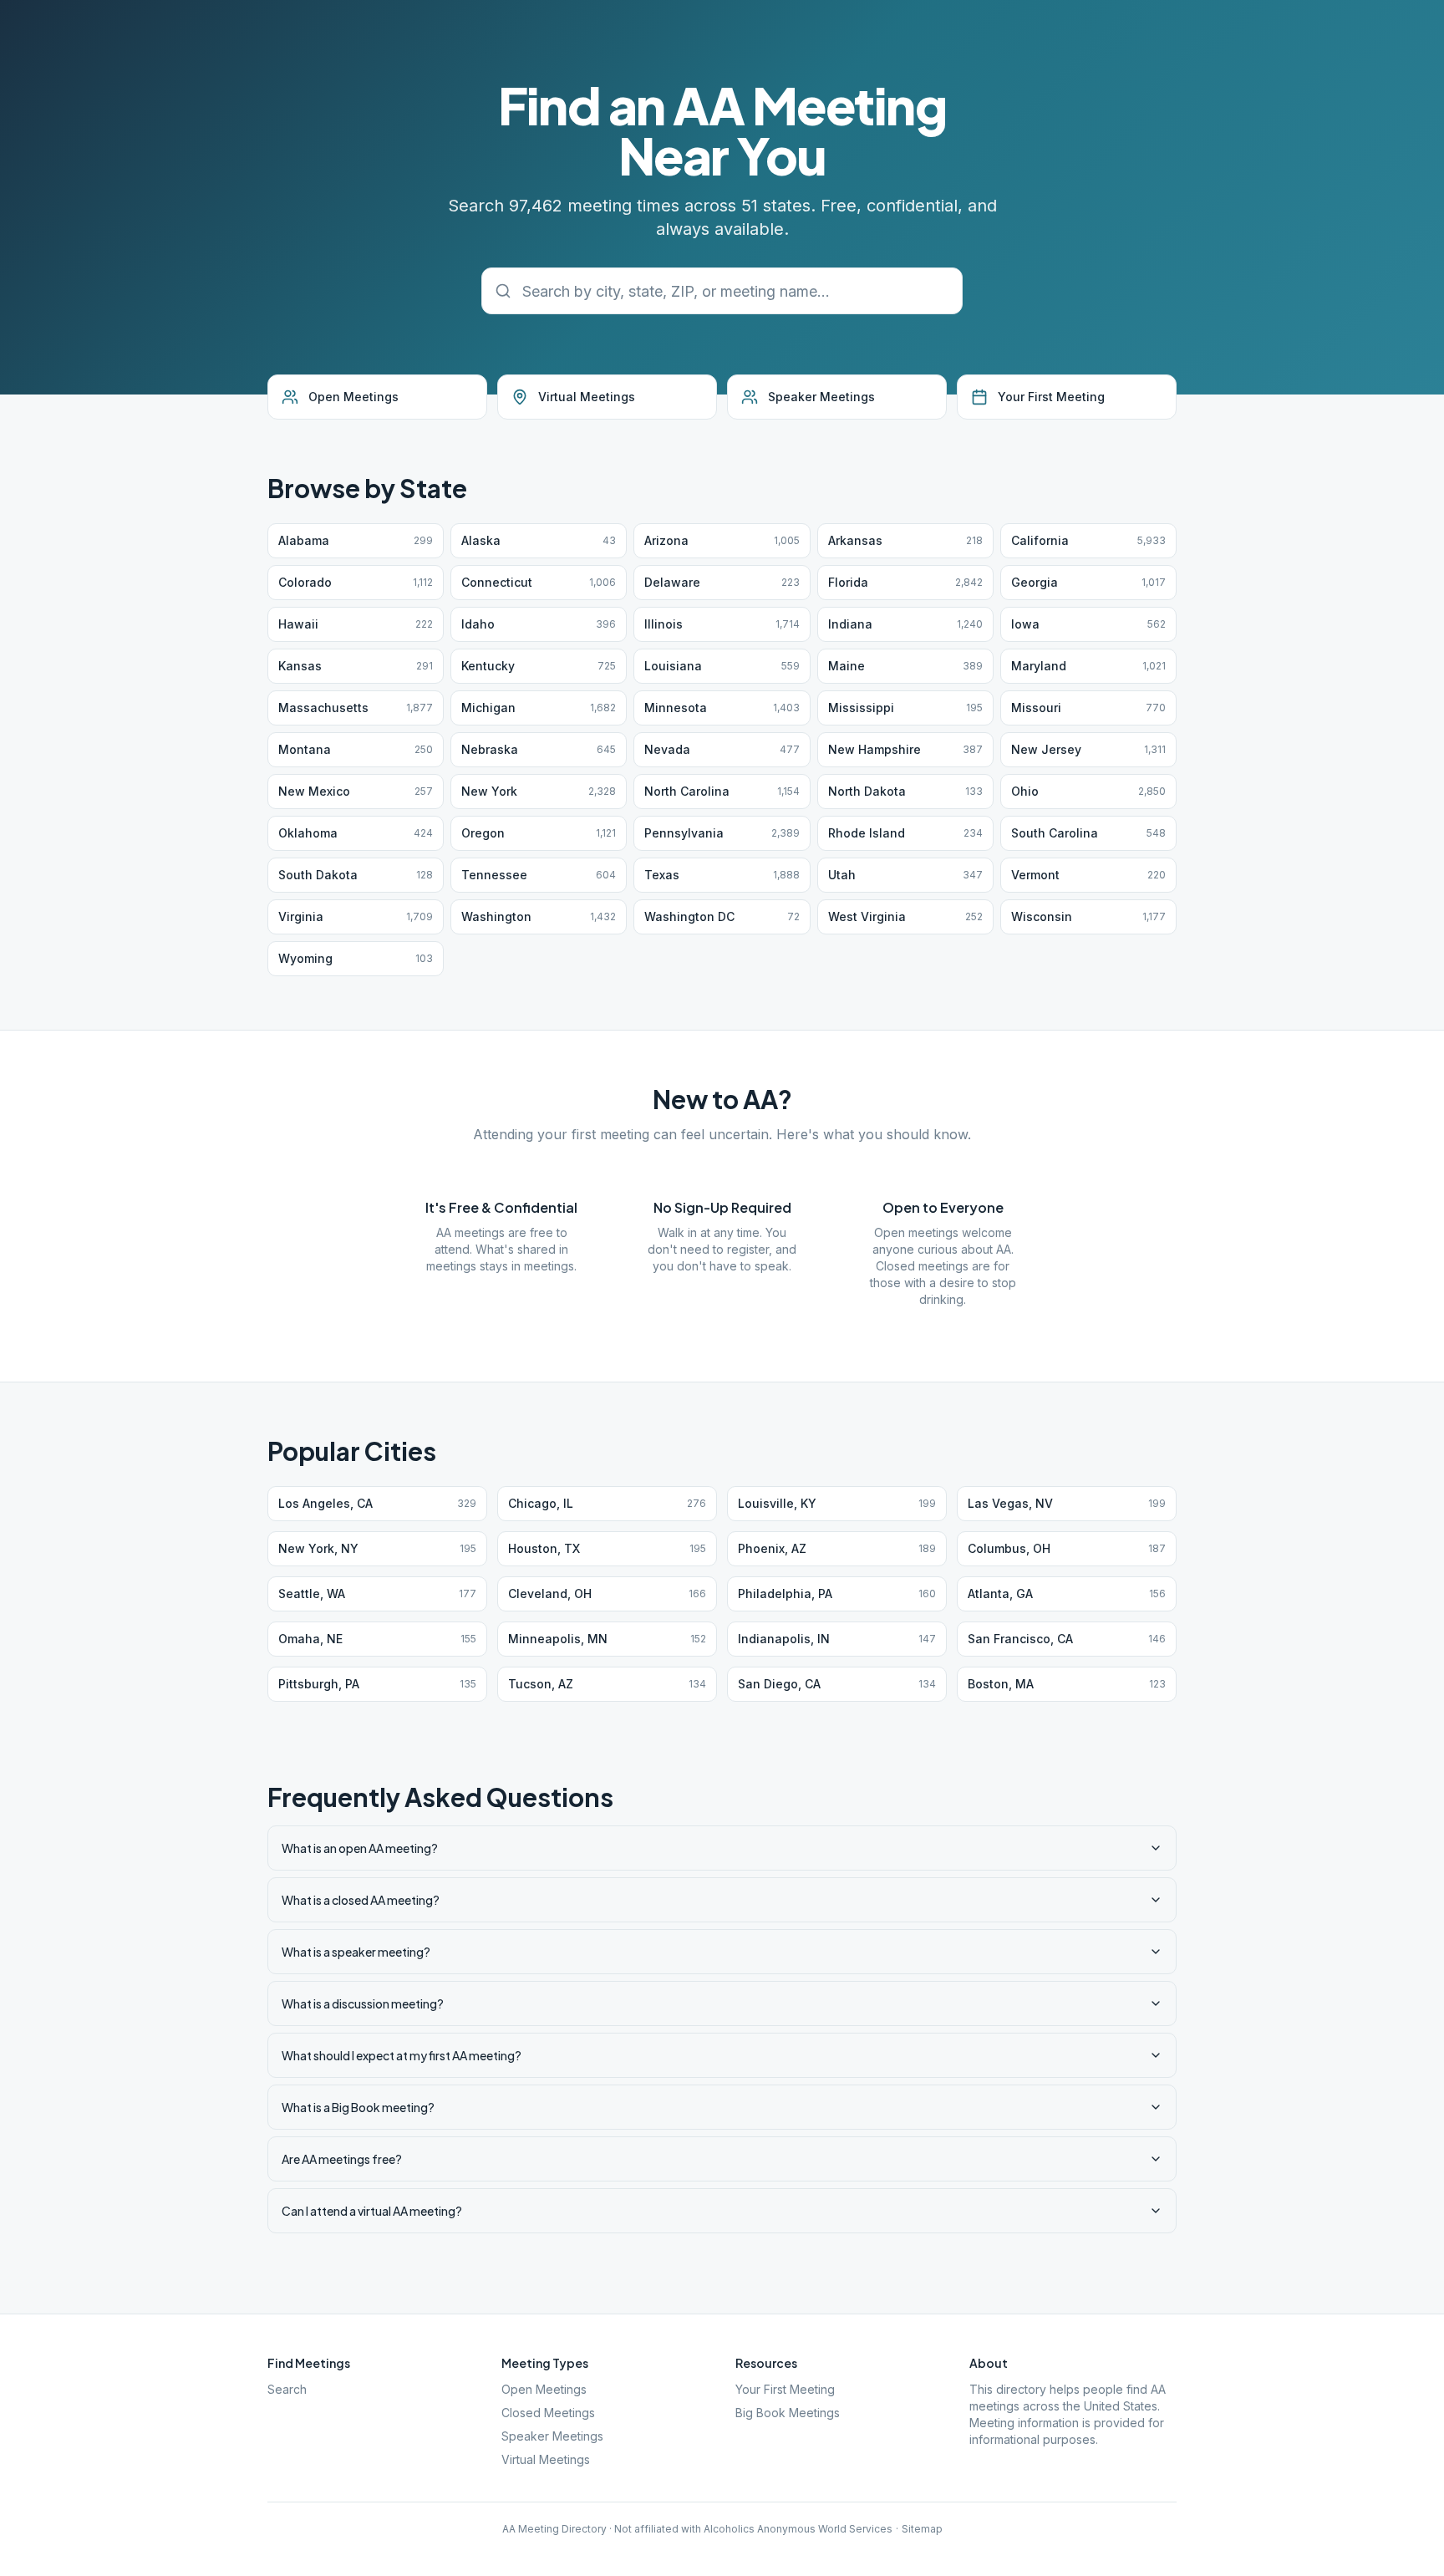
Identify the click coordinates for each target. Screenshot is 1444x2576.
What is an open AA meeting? (360, 1848)
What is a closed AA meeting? (361, 1900)
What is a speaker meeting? (356, 1952)
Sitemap (922, 2529)
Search (287, 2389)
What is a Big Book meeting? (358, 2107)
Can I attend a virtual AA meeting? (372, 2211)
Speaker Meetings (552, 2436)
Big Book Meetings (788, 2413)
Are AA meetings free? (342, 2159)
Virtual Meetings (546, 2459)
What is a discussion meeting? (363, 2003)
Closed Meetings (548, 2413)
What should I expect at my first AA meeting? (402, 2055)
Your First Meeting (785, 2389)
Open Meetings (544, 2389)
